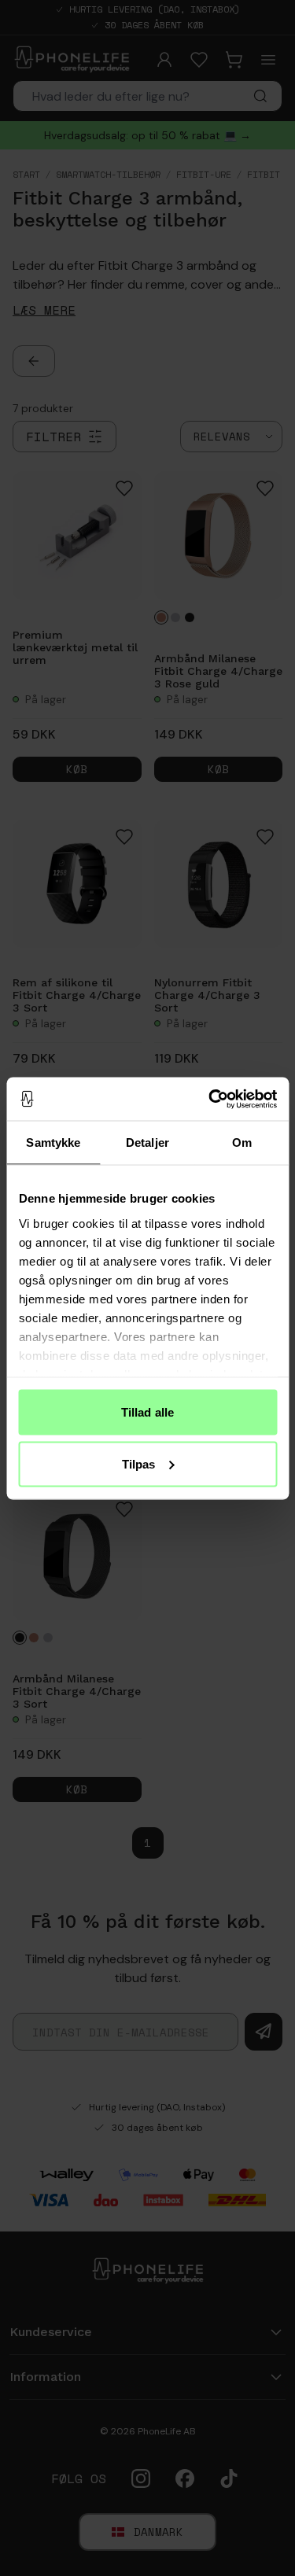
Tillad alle (147, 1412)
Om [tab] (242, 1142)
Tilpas (139, 1463)
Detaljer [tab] (147, 1142)
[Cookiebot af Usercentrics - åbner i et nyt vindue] (210, 1099)
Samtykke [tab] (53, 1142)
